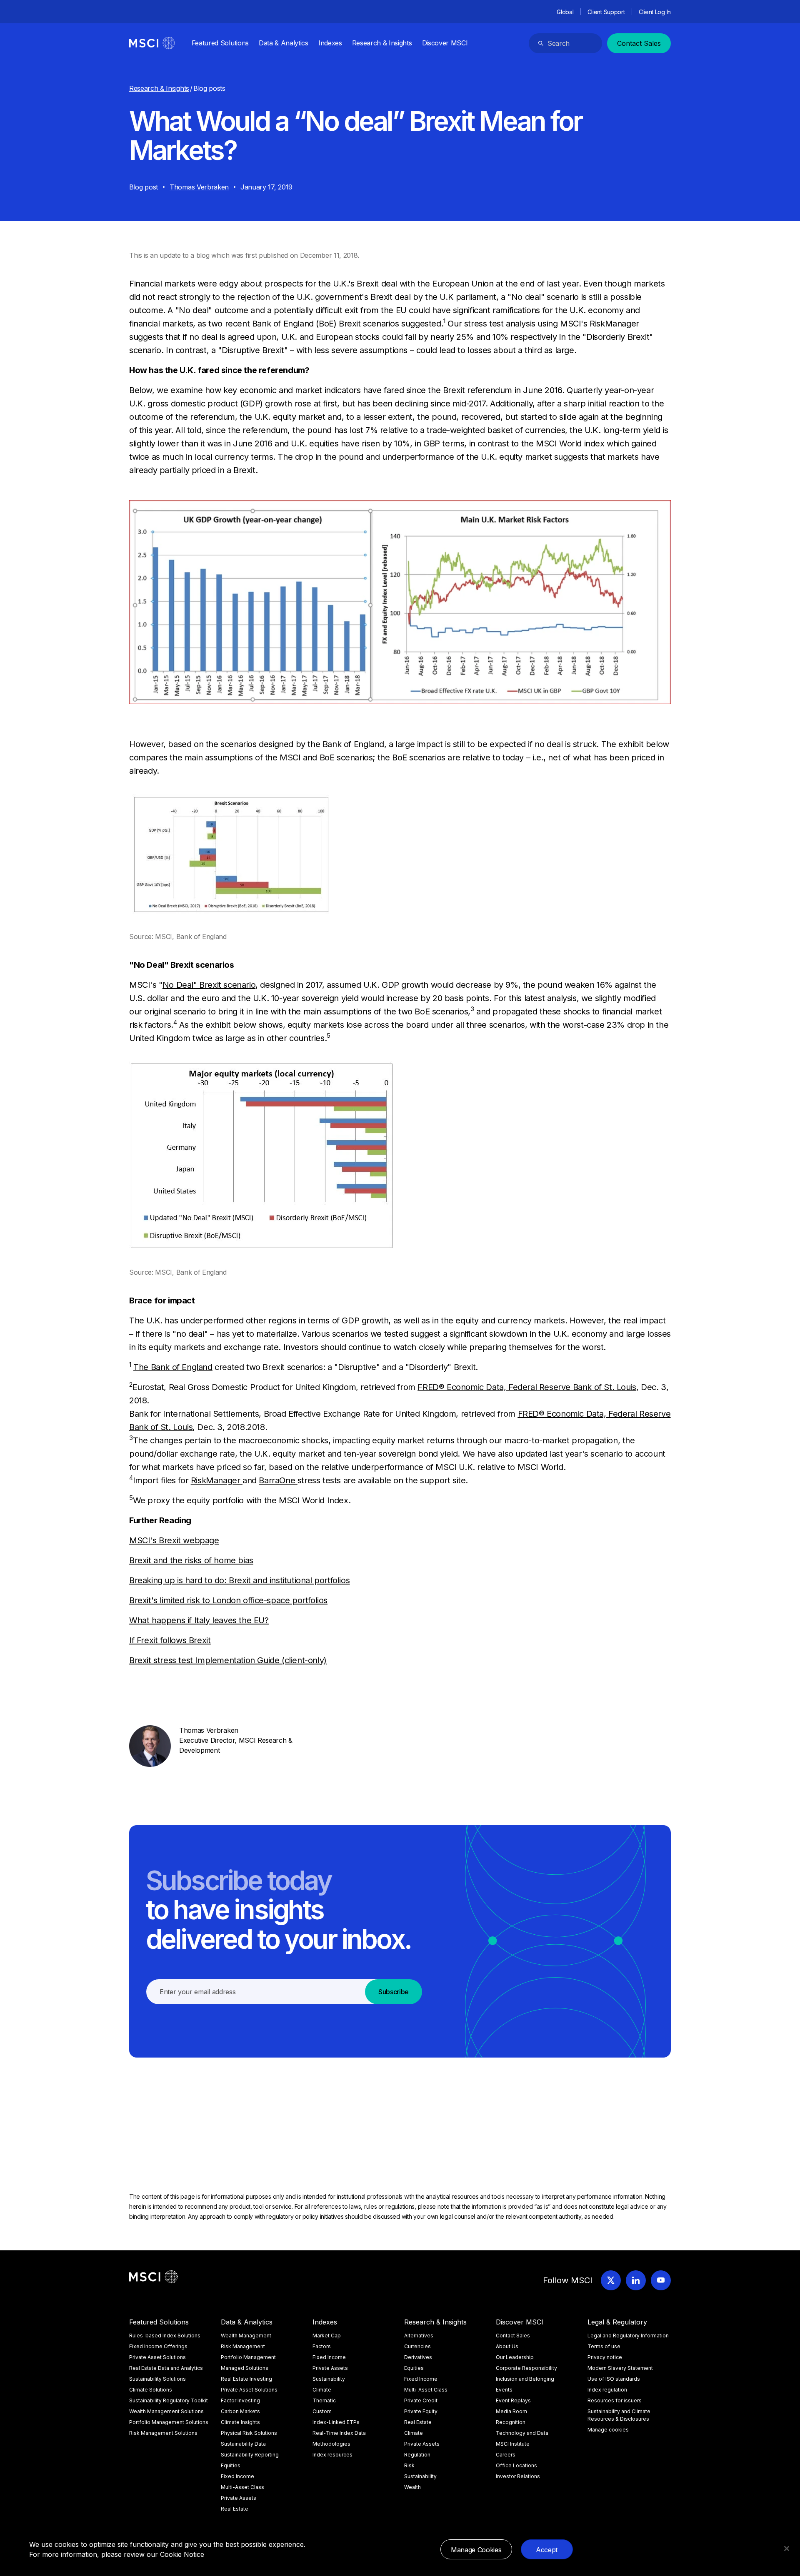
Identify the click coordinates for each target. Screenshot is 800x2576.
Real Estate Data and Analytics (166, 2368)
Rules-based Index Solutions (165, 2336)
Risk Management (243, 2346)
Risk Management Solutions (163, 2433)
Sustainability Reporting (250, 2455)
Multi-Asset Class (242, 2487)
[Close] (787, 2549)
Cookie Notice (182, 2554)
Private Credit (421, 2400)
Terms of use (604, 2346)
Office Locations (516, 2465)
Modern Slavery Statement (620, 2368)
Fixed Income (237, 2476)
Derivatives (418, 2357)
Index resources (332, 2455)
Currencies (417, 2346)
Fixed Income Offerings (158, 2346)
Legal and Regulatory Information (628, 2336)
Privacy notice (605, 2357)
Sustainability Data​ (243, 2444)
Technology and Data (522, 2433)
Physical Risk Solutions (249, 2433)
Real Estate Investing (246, 2379)
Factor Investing (240, 2400)
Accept (547, 2550)
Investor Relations (518, 2476)
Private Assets (239, 2498)
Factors (322, 2346)
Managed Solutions (245, 2368)
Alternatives (419, 2336)
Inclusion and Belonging (525, 2379)
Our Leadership (515, 2357)
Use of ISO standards (614, 2379)
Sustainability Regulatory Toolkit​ (169, 2400)
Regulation (417, 2455)
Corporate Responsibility (526, 2368)
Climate (322, 2390)
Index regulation (607, 2390)
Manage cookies (608, 2430)
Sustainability (329, 2379)
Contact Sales (639, 43)
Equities (231, 2465)
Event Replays (513, 2400)
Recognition (511, 2422)
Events (504, 2390)
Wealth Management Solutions (166, 2411)
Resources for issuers (615, 2400)
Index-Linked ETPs (336, 2422)
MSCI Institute (513, 2444)
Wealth (412, 2487)
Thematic (324, 2400)
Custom (322, 2411)
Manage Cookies (476, 2550)
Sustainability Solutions (157, 2379)
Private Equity (421, 2411)
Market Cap (327, 2336)
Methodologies (331, 2444)
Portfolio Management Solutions (169, 2422)
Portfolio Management (248, 2357)
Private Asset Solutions (157, 2357)
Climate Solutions (151, 2390)
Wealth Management (246, 2336)
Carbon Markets (240, 2411)
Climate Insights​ (240, 2422)
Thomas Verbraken (199, 187)
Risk (409, 2465)
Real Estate (235, 2509)
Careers (506, 2455)
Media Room (511, 2411)
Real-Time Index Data (339, 2433)
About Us (507, 2346)
